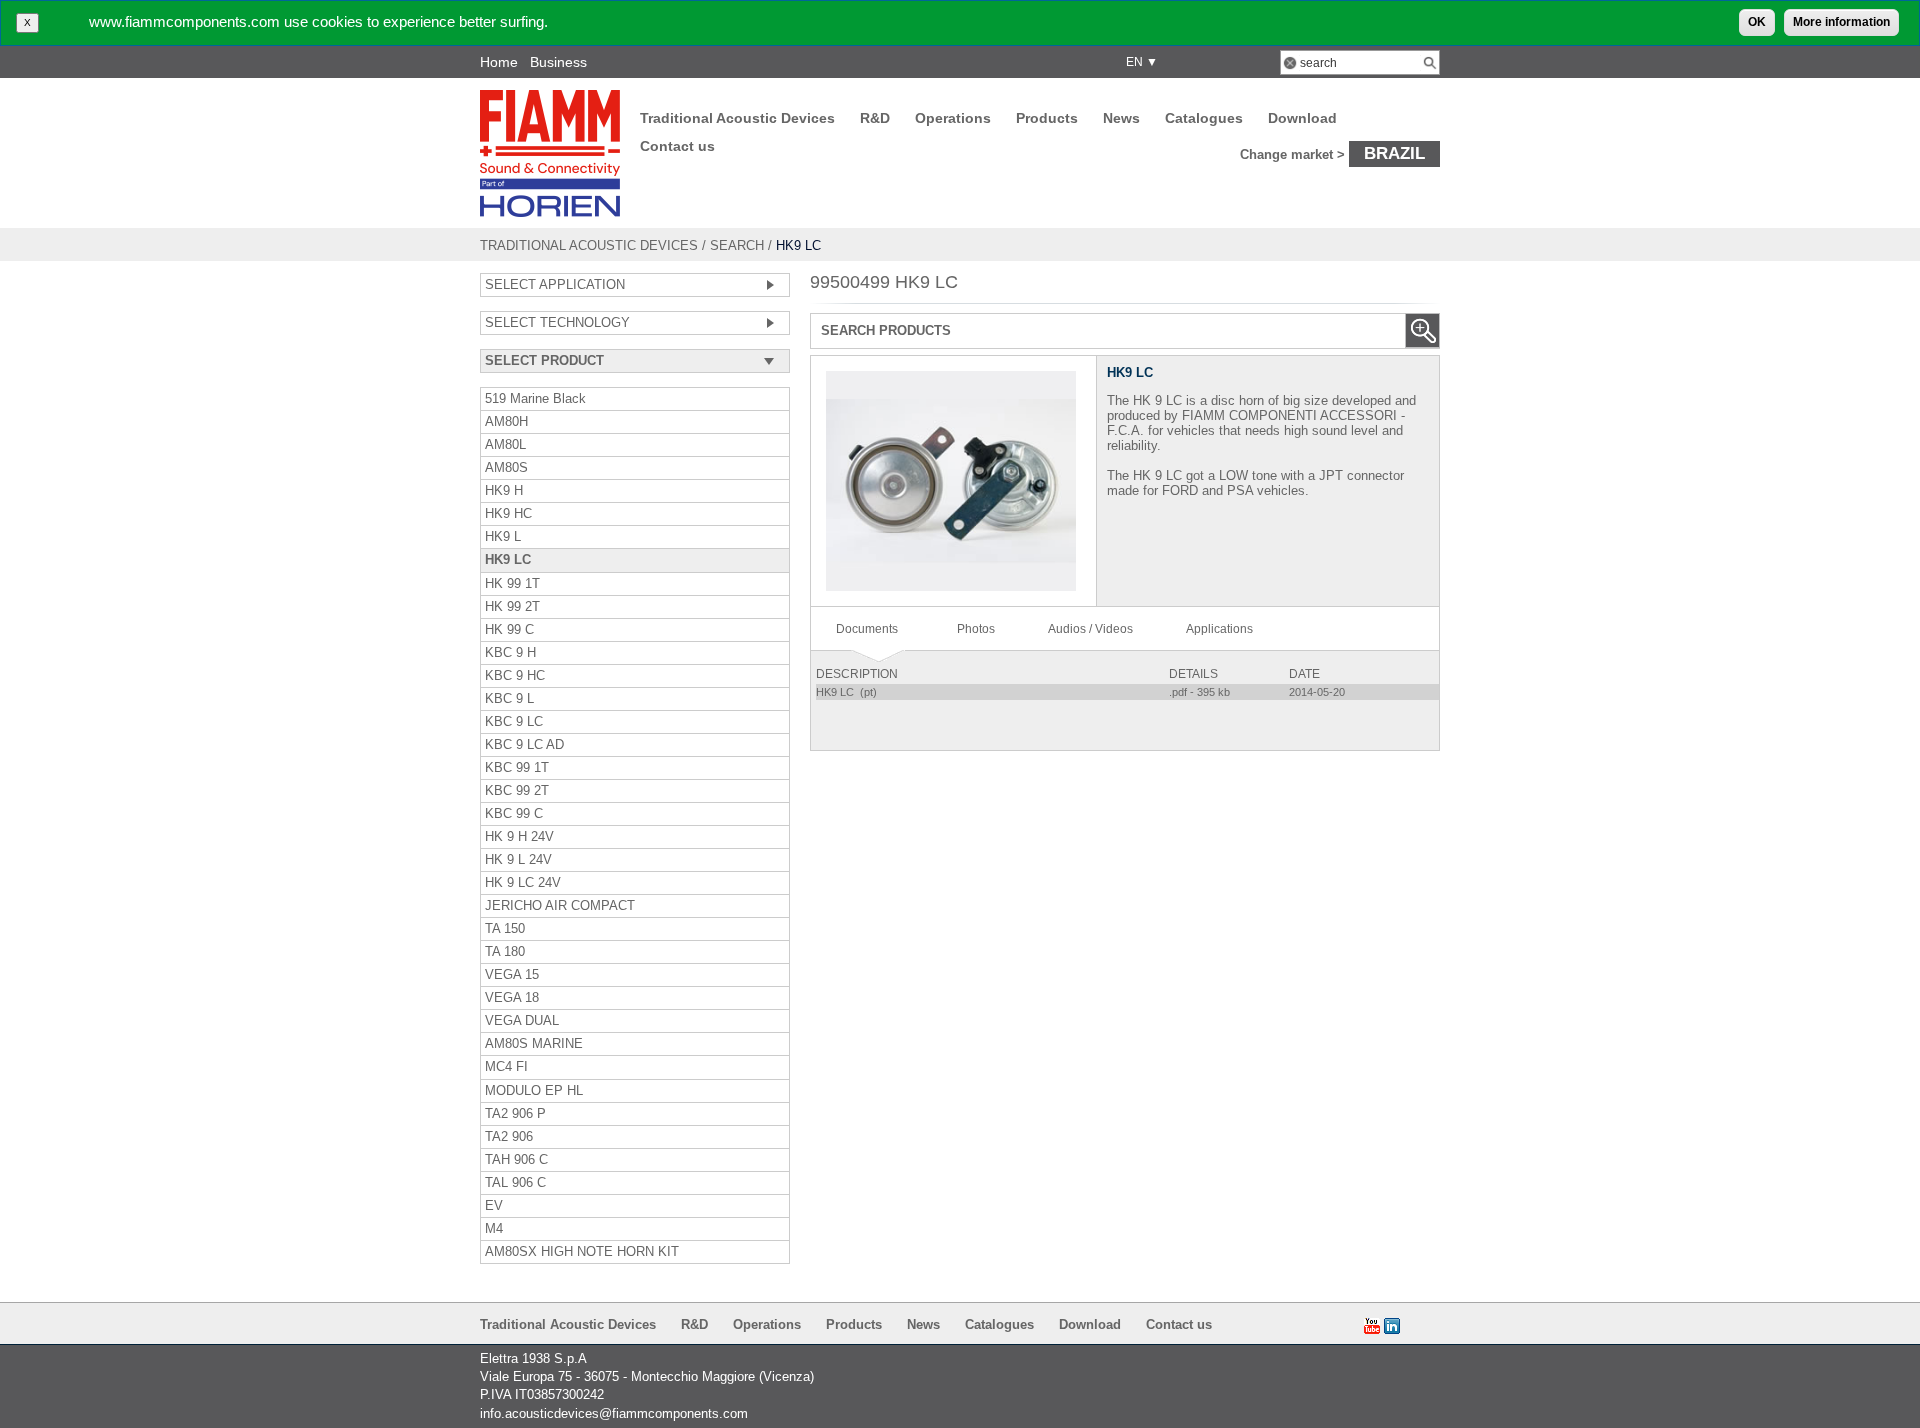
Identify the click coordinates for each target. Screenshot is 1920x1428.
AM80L (505, 445)
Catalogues (1204, 118)
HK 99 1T (512, 584)
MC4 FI (506, 1067)
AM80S (506, 468)
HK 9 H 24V (519, 837)
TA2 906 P (515, 1114)
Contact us (677, 146)
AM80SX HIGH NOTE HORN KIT (582, 1252)
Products (1047, 118)
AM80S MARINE (534, 1044)
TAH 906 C (516, 1160)
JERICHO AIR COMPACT (560, 906)
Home (499, 62)
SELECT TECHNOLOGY (557, 323)
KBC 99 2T (517, 791)
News (1121, 118)
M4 (494, 1229)
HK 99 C (509, 630)
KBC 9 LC (514, 722)
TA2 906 (509, 1137)
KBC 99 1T (517, 768)
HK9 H (504, 491)
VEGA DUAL (522, 1021)
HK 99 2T (512, 607)
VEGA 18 (512, 998)
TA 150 (505, 929)
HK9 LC (508, 560)
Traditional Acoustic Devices (737, 118)
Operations (953, 118)
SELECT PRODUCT (544, 361)
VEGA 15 (512, 975)
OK (1757, 22)
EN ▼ (1139, 62)
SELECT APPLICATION (555, 285)
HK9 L (503, 537)
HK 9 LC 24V (523, 883)
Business (558, 62)
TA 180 (505, 952)
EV (494, 1206)
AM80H (506, 422)
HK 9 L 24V (518, 860)
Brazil (1394, 153)
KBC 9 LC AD (524, 745)
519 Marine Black (535, 399)
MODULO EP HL (534, 1091)
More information (1841, 22)
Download (1302, 118)
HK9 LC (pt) (848, 692)
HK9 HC (508, 514)
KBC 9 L (509, 699)
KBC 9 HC (515, 676)
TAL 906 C (515, 1183)
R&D (875, 118)
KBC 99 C (514, 814)
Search (737, 245)
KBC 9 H (510, 653)
